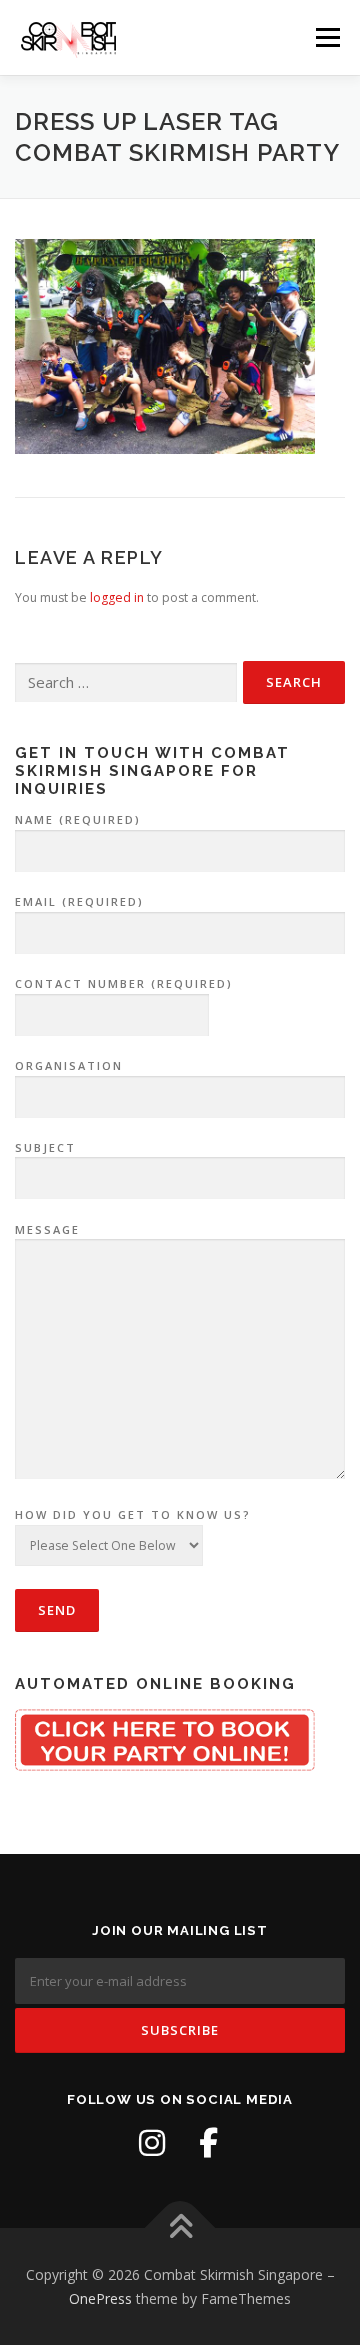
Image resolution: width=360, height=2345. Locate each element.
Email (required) (79, 901)
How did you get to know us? (133, 1514)
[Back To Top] (180, 2227)
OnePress (100, 2298)
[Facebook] (208, 2143)
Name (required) (78, 819)
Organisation (69, 1065)
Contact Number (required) (124, 983)
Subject (45, 1147)
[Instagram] (152, 2143)
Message (47, 1229)
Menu (326, 37)
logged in (117, 597)
